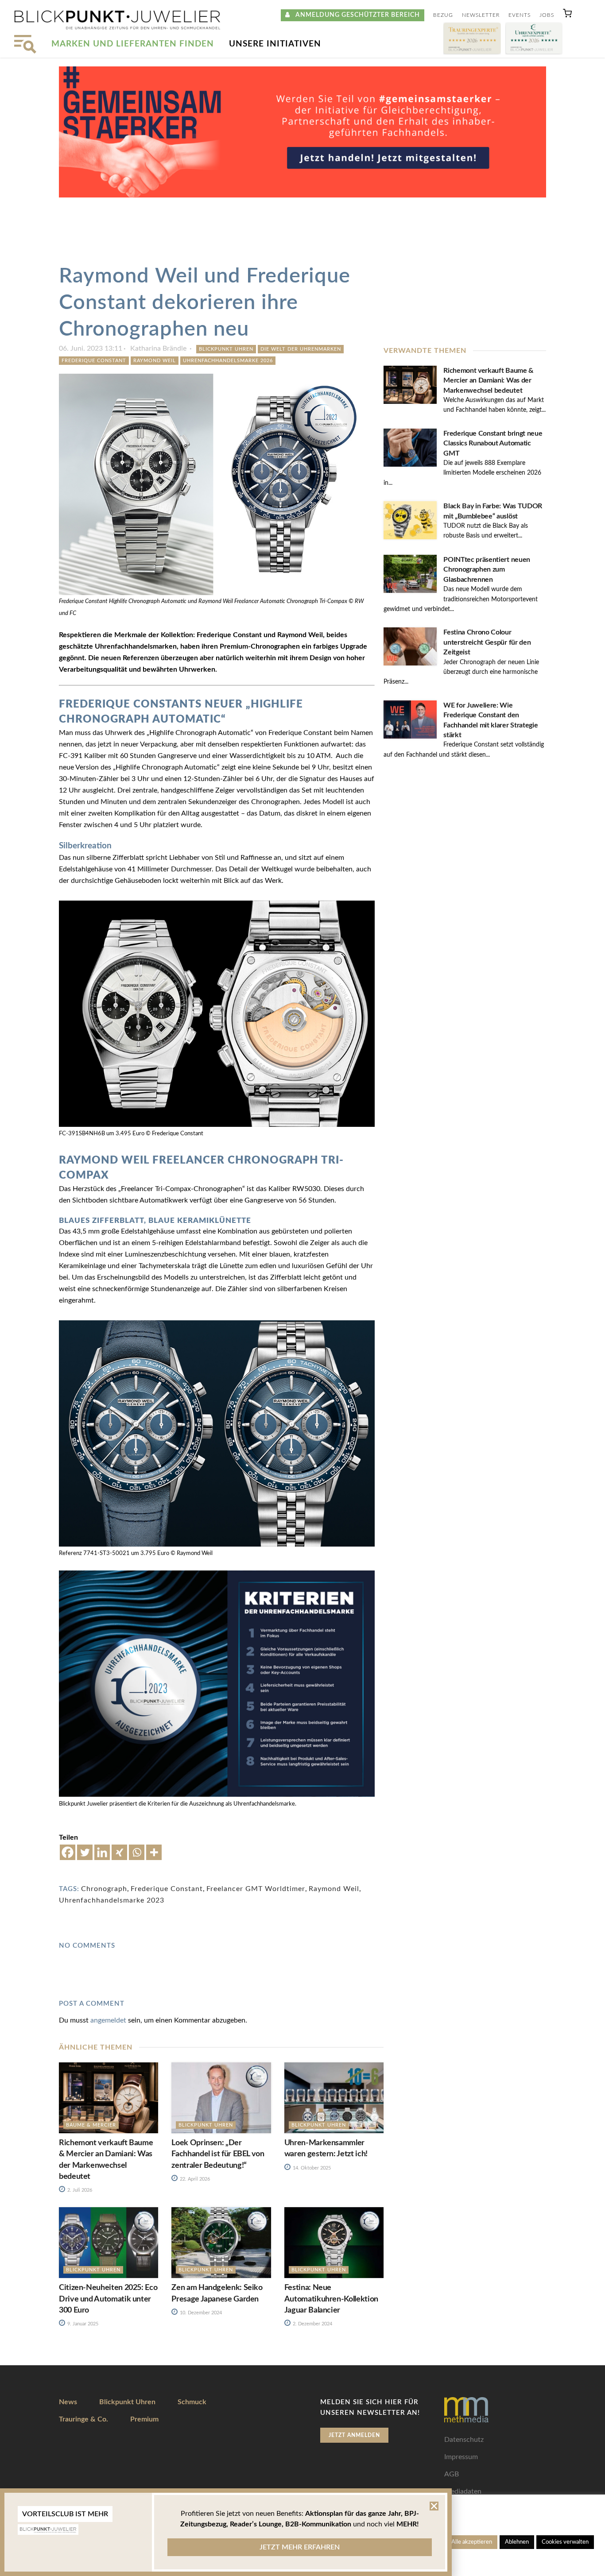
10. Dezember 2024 (200, 2313)
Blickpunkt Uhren (226, 349)
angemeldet (108, 2020)
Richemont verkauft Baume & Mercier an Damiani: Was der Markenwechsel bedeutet (489, 381)
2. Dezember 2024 (312, 2324)
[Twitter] (85, 1852)
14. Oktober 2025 (311, 2168)
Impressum (461, 2457)
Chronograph (104, 1889)
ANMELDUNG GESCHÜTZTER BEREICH (355, 15)
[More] (154, 1852)
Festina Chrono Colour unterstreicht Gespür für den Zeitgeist (487, 642)
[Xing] (119, 1852)
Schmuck (192, 2402)
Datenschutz (464, 2440)
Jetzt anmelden (354, 2435)
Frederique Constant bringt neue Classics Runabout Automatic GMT (493, 443)
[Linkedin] (102, 1852)
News (68, 2402)
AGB (452, 2474)
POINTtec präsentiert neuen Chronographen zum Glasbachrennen (487, 570)
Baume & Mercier (91, 2125)
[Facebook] (68, 1852)
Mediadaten (463, 2491)
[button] (567, 15)
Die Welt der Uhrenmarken (301, 349)
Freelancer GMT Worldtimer (256, 1889)
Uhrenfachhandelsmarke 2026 (228, 361)
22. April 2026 (194, 2179)
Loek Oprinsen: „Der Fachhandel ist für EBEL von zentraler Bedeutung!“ (218, 2154)
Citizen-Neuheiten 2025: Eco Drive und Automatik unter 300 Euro (108, 2299)
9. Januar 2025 (82, 2324)
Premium (144, 2419)
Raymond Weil (155, 361)
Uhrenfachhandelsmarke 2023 (112, 1900)
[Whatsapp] (137, 1852)
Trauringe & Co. (83, 2419)
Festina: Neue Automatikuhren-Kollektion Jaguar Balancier (331, 2299)
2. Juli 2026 (79, 2190)
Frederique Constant (94, 361)
